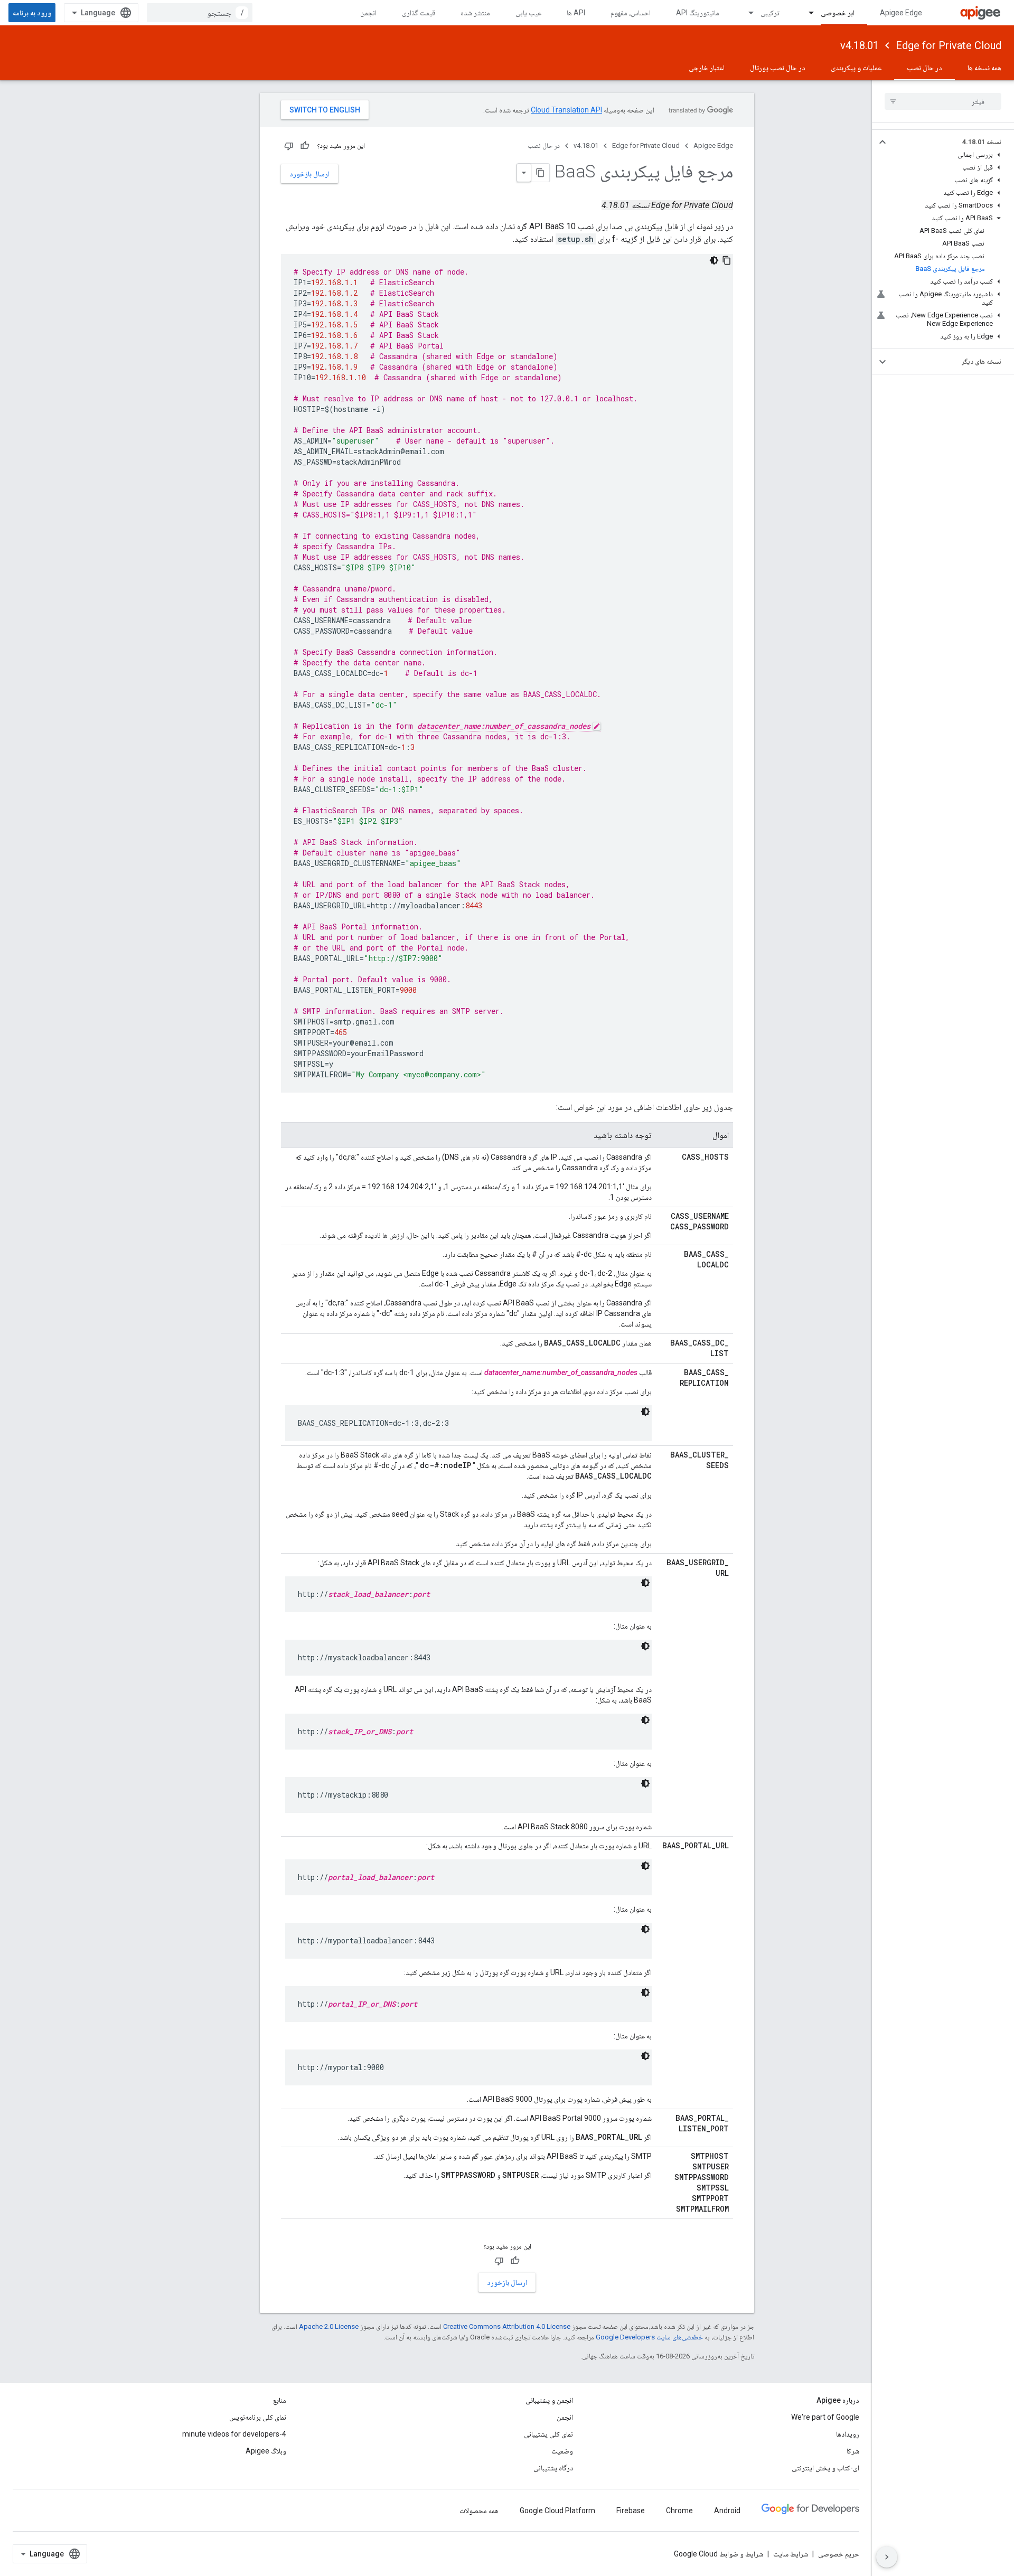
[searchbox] (943, 101)
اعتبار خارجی (707, 68)
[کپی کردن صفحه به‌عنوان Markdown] (540, 173)
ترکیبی (770, 13)
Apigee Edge (901, 13)
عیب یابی (528, 13)
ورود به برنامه (32, 13)
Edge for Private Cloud (949, 45)
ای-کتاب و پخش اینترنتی (825, 2468)
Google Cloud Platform (557, 2511)
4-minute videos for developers (234, 2434)
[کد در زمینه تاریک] (714, 260)
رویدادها (848, 2434)
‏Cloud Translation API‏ (566, 110)
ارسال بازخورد (309, 174)
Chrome (679, 2511)
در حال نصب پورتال (778, 68)
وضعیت (562, 2451)
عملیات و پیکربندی (856, 68)
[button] (951, 142)
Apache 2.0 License (329, 2326)
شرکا (853, 2451)
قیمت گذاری (419, 13)
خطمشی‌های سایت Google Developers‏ (649, 2337)
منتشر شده (475, 13)
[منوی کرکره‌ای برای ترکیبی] (746, 13)
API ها (576, 13)
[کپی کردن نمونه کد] (727, 260)
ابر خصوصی (838, 13)
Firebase (631, 2511)
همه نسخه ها (984, 68)
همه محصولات (479, 2511)
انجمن (368, 13)
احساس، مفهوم (631, 13)
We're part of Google (825, 2417)
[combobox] (200, 13)
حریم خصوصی (839, 2554)
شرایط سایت (791, 2554)
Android (727, 2511)
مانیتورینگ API (698, 13)
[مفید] (305, 146)
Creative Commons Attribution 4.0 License (507, 2326)
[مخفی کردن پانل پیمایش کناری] (887, 2557)
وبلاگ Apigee (266, 2451)
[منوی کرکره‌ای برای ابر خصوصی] (806, 13)
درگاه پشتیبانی (553, 2468)
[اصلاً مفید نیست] (289, 146)
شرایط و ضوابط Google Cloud (719, 2554)
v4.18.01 (860, 45)
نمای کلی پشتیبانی (548, 2434)
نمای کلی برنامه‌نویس (258, 2417)
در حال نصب (924, 68)
